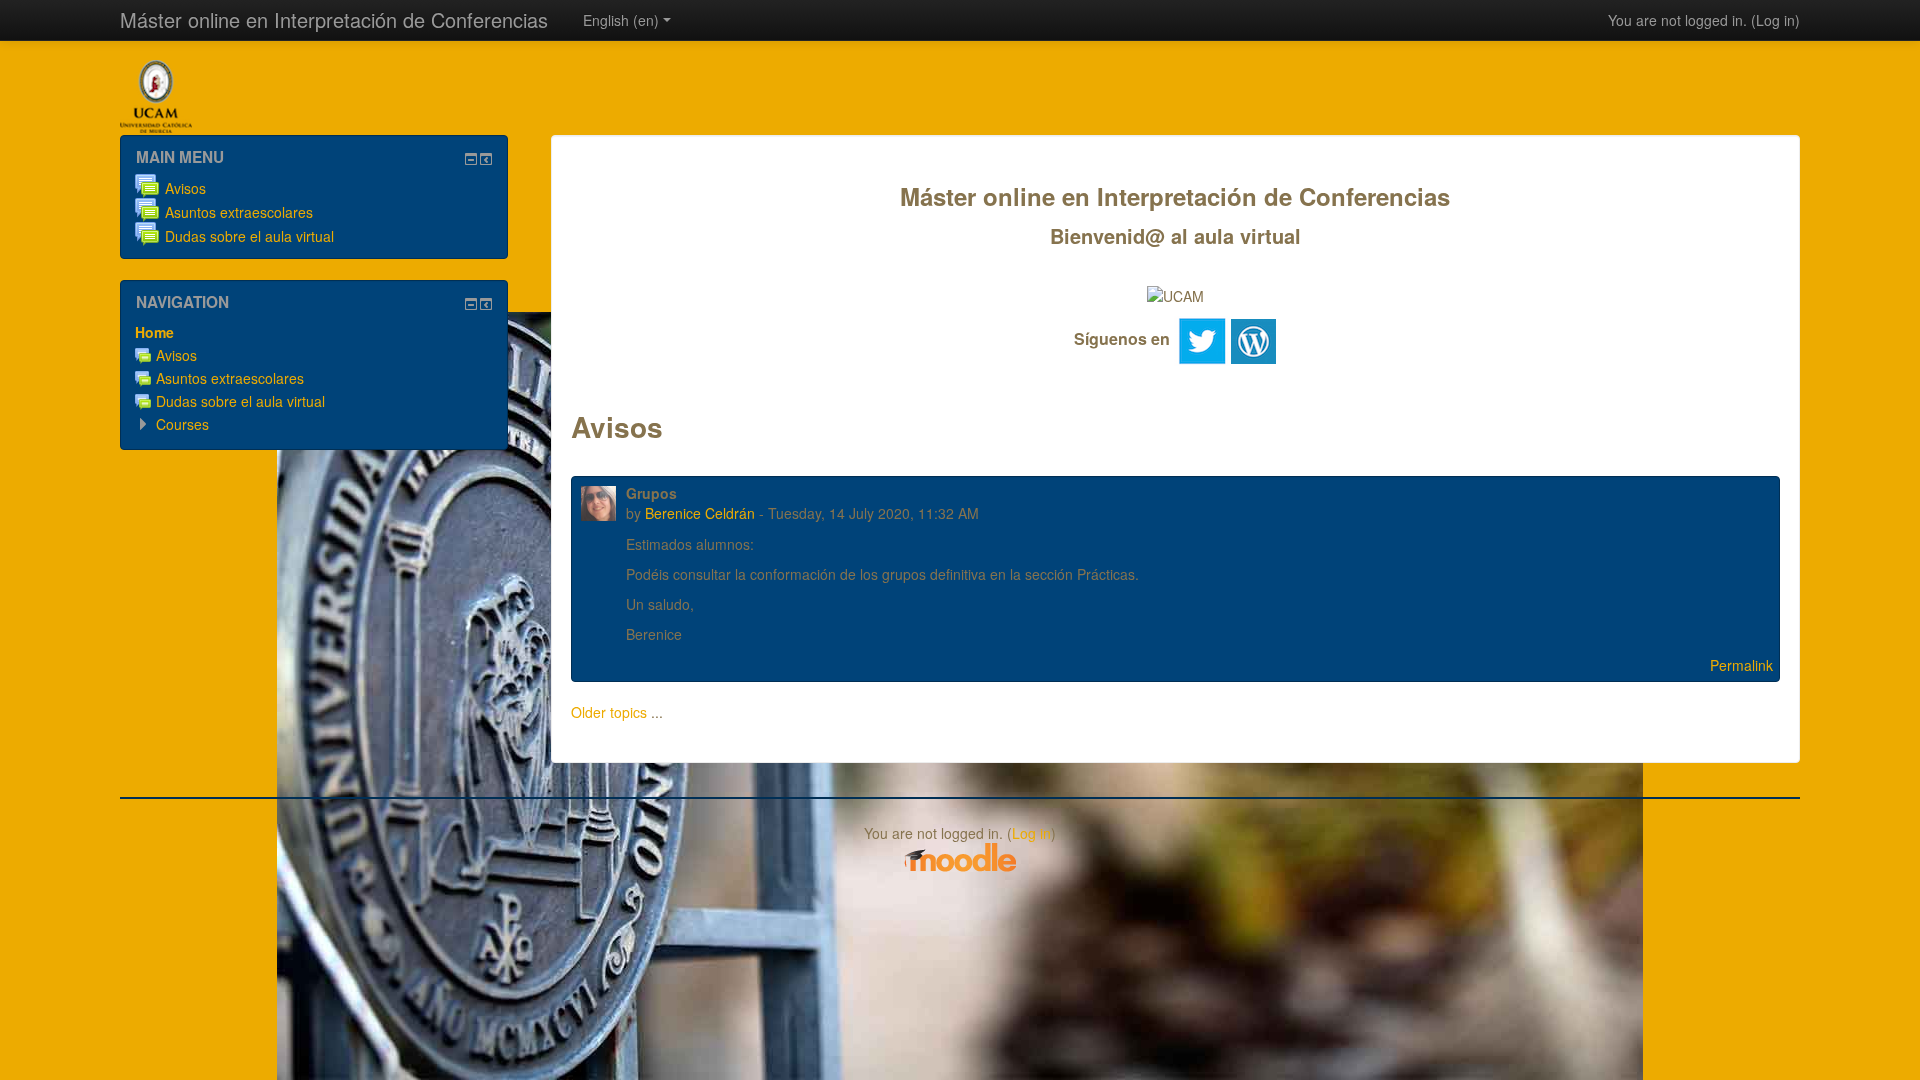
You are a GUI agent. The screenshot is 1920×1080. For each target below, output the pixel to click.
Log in (1775, 20)
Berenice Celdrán (700, 513)
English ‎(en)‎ (621, 20)
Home (154, 332)
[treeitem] (314, 332)
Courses (182, 424)
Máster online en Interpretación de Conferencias (334, 19)
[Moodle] (960, 856)
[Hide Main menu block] (471, 159)
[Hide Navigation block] (471, 304)
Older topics (609, 712)
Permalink (1741, 665)
